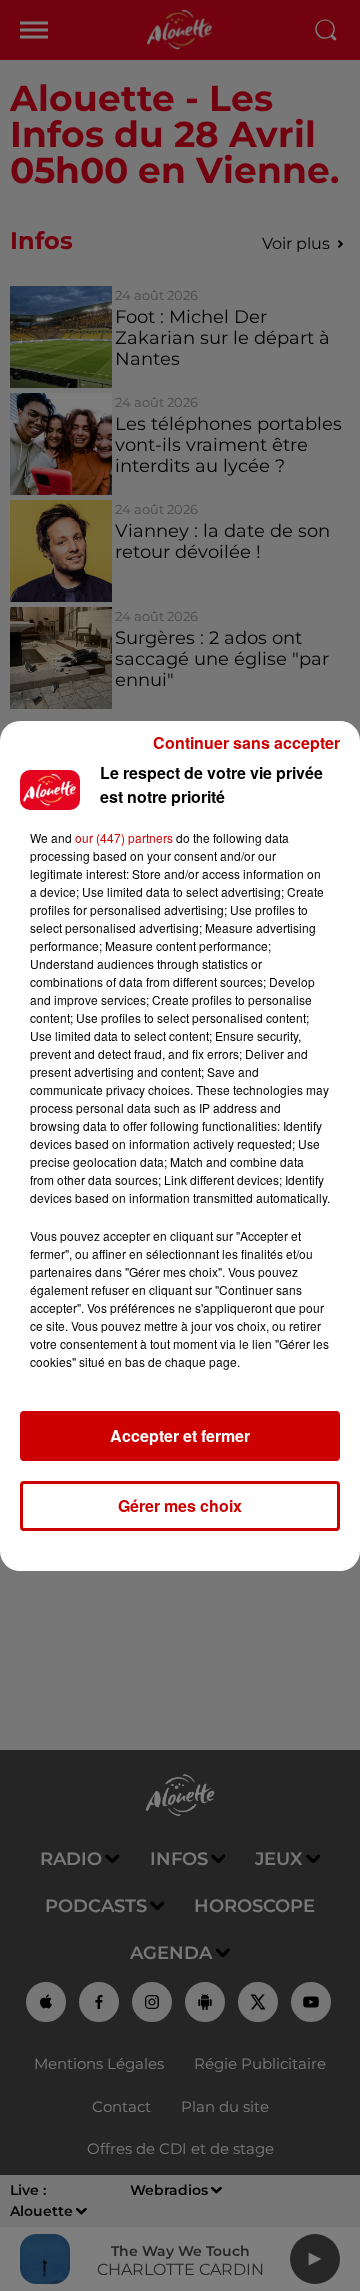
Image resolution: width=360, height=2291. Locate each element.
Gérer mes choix (180, 1505)
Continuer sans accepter (246, 742)
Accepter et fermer (180, 1435)
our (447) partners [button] (124, 837)
